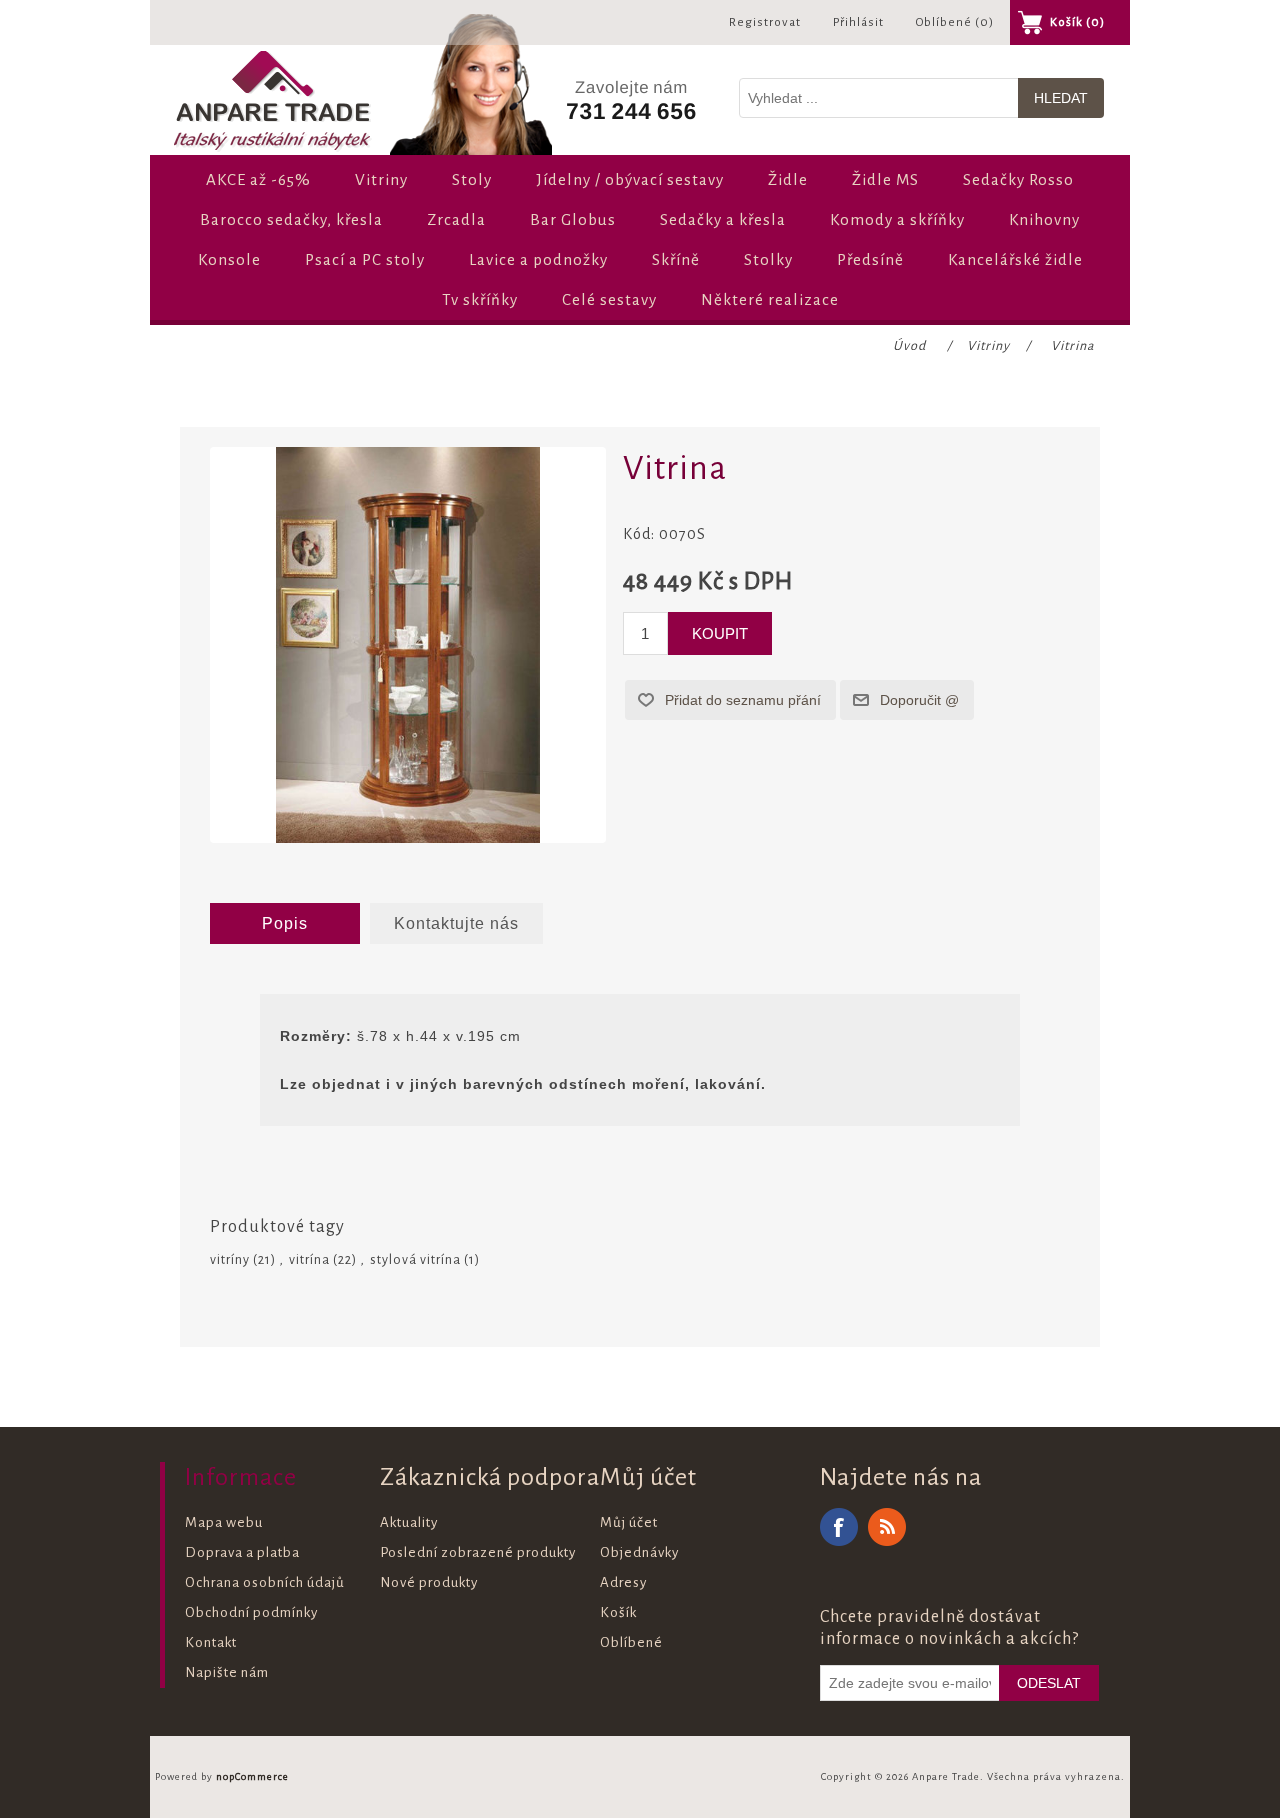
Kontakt (211, 1642)
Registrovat (765, 22)
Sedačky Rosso (1018, 179)
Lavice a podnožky (538, 259)
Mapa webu (224, 1522)
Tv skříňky (480, 299)
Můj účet (629, 1522)
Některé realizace (770, 299)
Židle (788, 179)
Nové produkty (429, 1582)
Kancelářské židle (1015, 259)
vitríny (230, 1260)
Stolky (768, 259)
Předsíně (870, 259)
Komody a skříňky (897, 219)
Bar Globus (573, 219)
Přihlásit (858, 22)
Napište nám (227, 1672)
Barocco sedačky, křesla (291, 219)
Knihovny (1044, 219)
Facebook (839, 1527)
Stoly (472, 179)
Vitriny (381, 179)
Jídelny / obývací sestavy (630, 179)
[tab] (285, 924)
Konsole (229, 259)
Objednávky (639, 1552)
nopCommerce (252, 1776)
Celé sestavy (609, 299)
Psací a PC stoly (365, 259)
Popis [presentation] (285, 923)
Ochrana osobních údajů (265, 1582)
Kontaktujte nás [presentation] (456, 923)
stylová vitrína (415, 1260)
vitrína (309, 1260)
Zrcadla (456, 219)
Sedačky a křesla (723, 219)
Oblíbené (631, 1642)
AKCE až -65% (258, 179)
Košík (618, 1612)
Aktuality (409, 1522)
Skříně (676, 259)
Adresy (623, 1582)
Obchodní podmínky (251, 1612)
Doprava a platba (242, 1552)
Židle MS (885, 179)
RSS (887, 1527)
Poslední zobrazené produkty (478, 1552)
